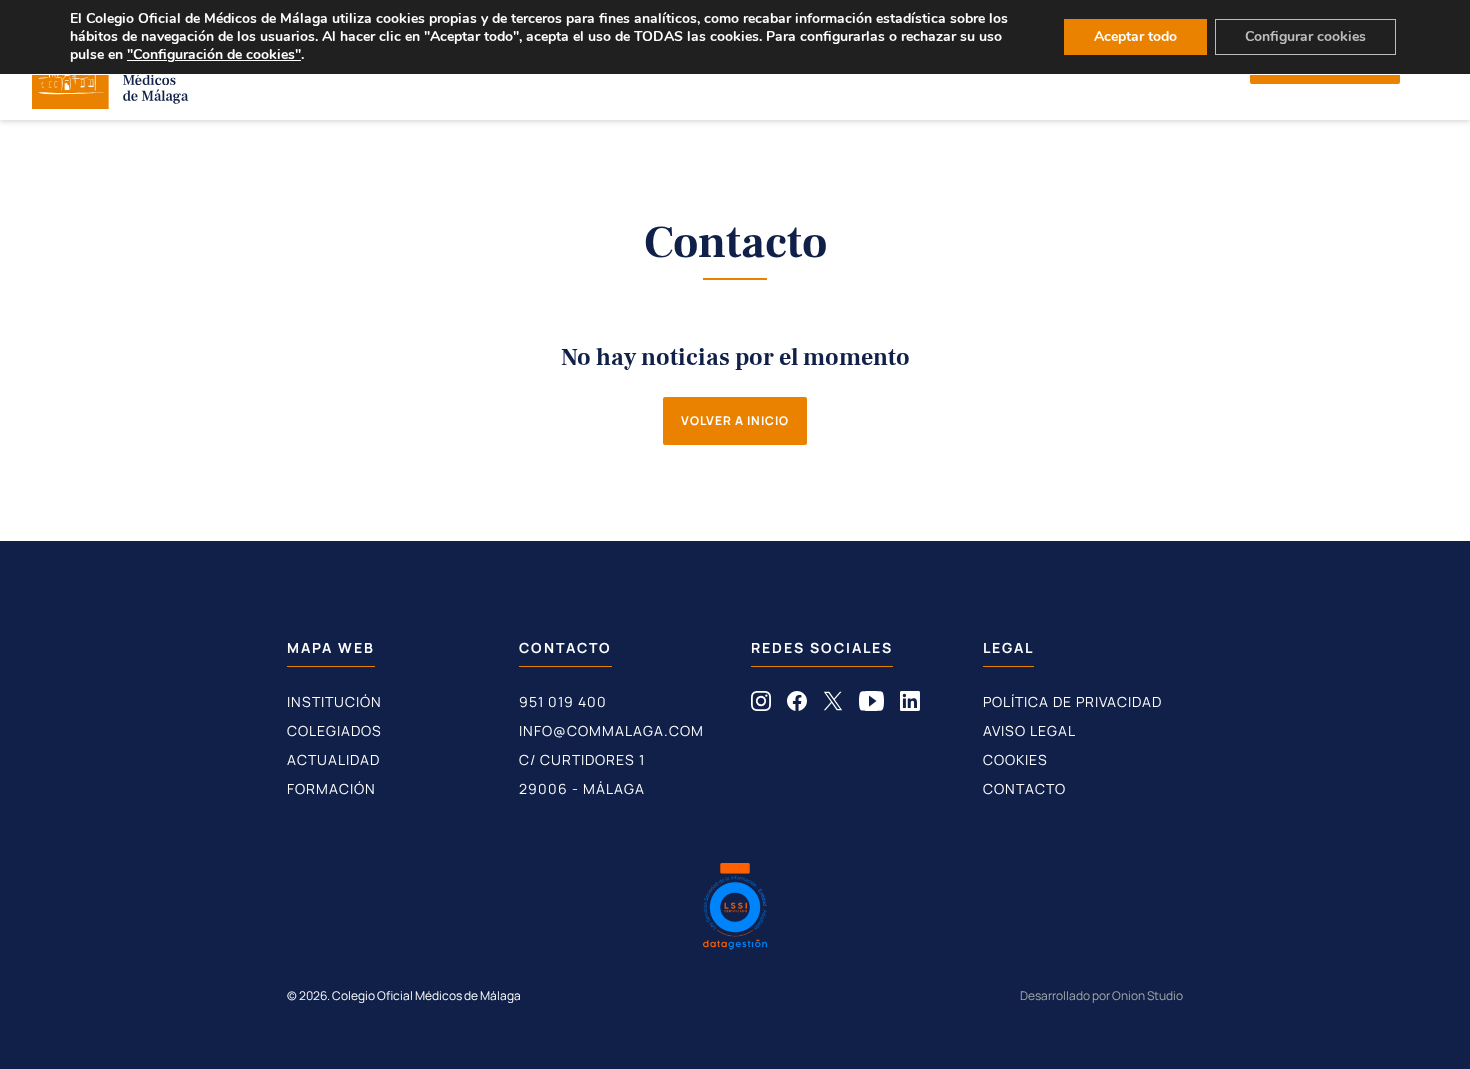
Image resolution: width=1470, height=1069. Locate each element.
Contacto (1024, 788)
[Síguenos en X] (833, 705)
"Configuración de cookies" (214, 55)
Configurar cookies (1305, 36)
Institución (334, 701)
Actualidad (333, 759)
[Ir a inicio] (110, 103)
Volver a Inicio (735, 420)
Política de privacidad (1072, 701)
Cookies (1015, 759)
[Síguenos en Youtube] (871, 705)
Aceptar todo (1135, 36)
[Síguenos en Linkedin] (910, 705)
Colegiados (334, 730)
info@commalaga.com (611, 730)
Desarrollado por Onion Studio (1101, 995)
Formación (331, 788)
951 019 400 (563, 701)
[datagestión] (735, 909)
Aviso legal (1029, 730)
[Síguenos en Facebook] (797, 705)
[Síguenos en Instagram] (761, 705)
